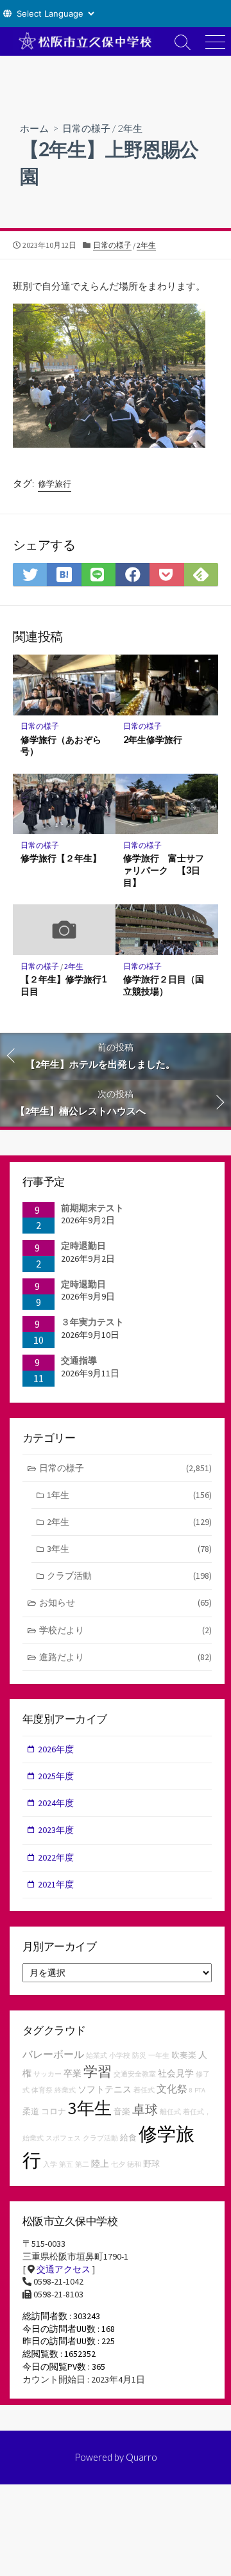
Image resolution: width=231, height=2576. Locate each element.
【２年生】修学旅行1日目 (64, 985)
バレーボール (53, 2054)
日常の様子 (86, 128)
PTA (200, 2090)
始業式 (97, 2056)
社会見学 (176, 2073)
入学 (50, 2164)
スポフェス (63, 2138)
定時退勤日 (83, 1246)
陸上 (100, 2164)
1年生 (129, 1495)
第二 (82, 2164)
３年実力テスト (92, 1322)
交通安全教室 (135, 2074)
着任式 (144, 2090)
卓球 (145, 2109)
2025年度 (56, 1776)
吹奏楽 (184, 2055)
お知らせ (125, 1602)
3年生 (129, 1549)
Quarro (141, 2457)
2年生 (130, 128)
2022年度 (56, 1857)
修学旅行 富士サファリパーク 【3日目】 (164, 870)
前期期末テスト (92, 1208)
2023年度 (56, 1830)
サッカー (47, 2074)
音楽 (122, 2111)
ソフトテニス (105, 2089)
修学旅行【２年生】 (61, 858)
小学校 (120, 2056)
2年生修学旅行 (153, 739)
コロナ (54, 2111)
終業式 (65, 2090)
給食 (128, 2138)
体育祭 (42, 2090)
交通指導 (79, 1360)
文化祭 (172, 2089)
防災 (139, 2056)
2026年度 (56, 1749)
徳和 (134, 2164)
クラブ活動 (129, 1576)
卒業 (73, 2073)
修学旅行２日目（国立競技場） (164, 985)
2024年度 (56, 1803)
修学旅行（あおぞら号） (61, 746)
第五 (66, 2164)
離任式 (170, 2112)
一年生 (159, 2056)
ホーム (34, 128)
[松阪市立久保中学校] (83, 41)
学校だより (125, 1630)
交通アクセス (64, 2269)
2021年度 (56, 1884)
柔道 (31, 2111)
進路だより (125, 1657)
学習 (98, 2071)
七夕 (118, 2164)
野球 (151, 2164)
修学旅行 (55, 484)
